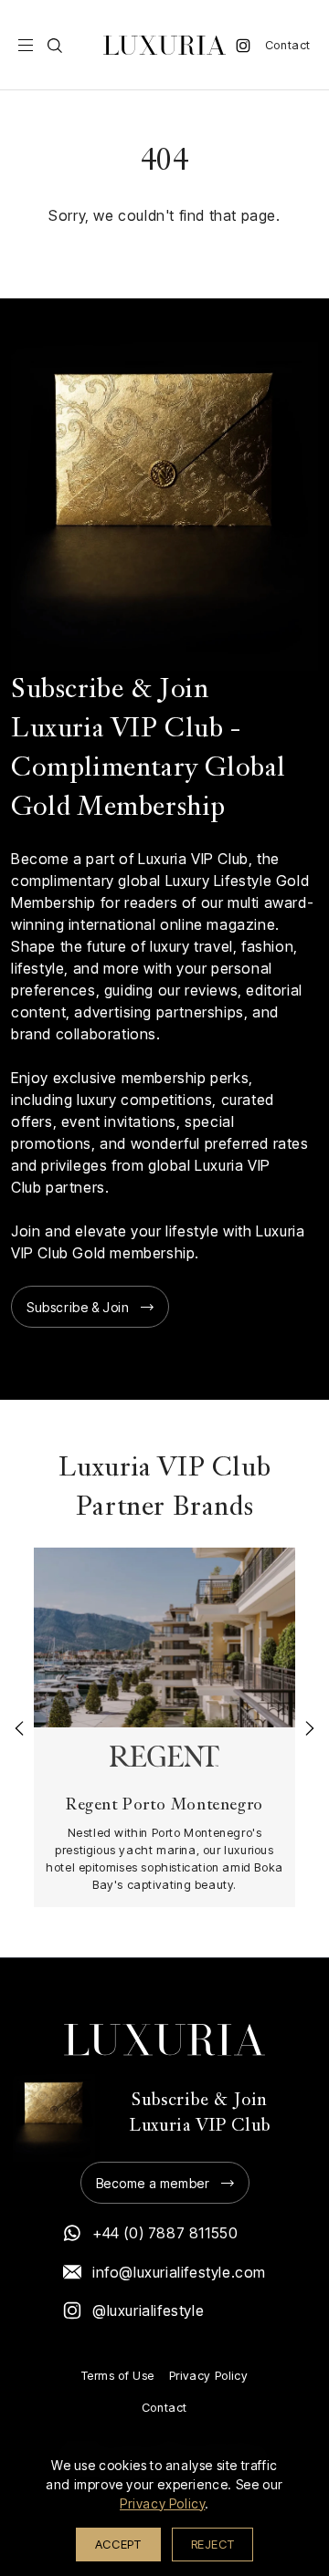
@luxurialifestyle (148, 2310)
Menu (26, 46)
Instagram (243, 46)
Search (55, 46)
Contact (288, 45)
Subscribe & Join (78, 1307)
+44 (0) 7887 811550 (165, 2233)
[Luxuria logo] (164, 45)
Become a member (153, 2183)
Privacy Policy (208, 2376)
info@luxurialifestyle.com (179, 2272)
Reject (213, 2544)
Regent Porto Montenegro (164, 1805)
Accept (118, 2544)
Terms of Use (118, 2376)
